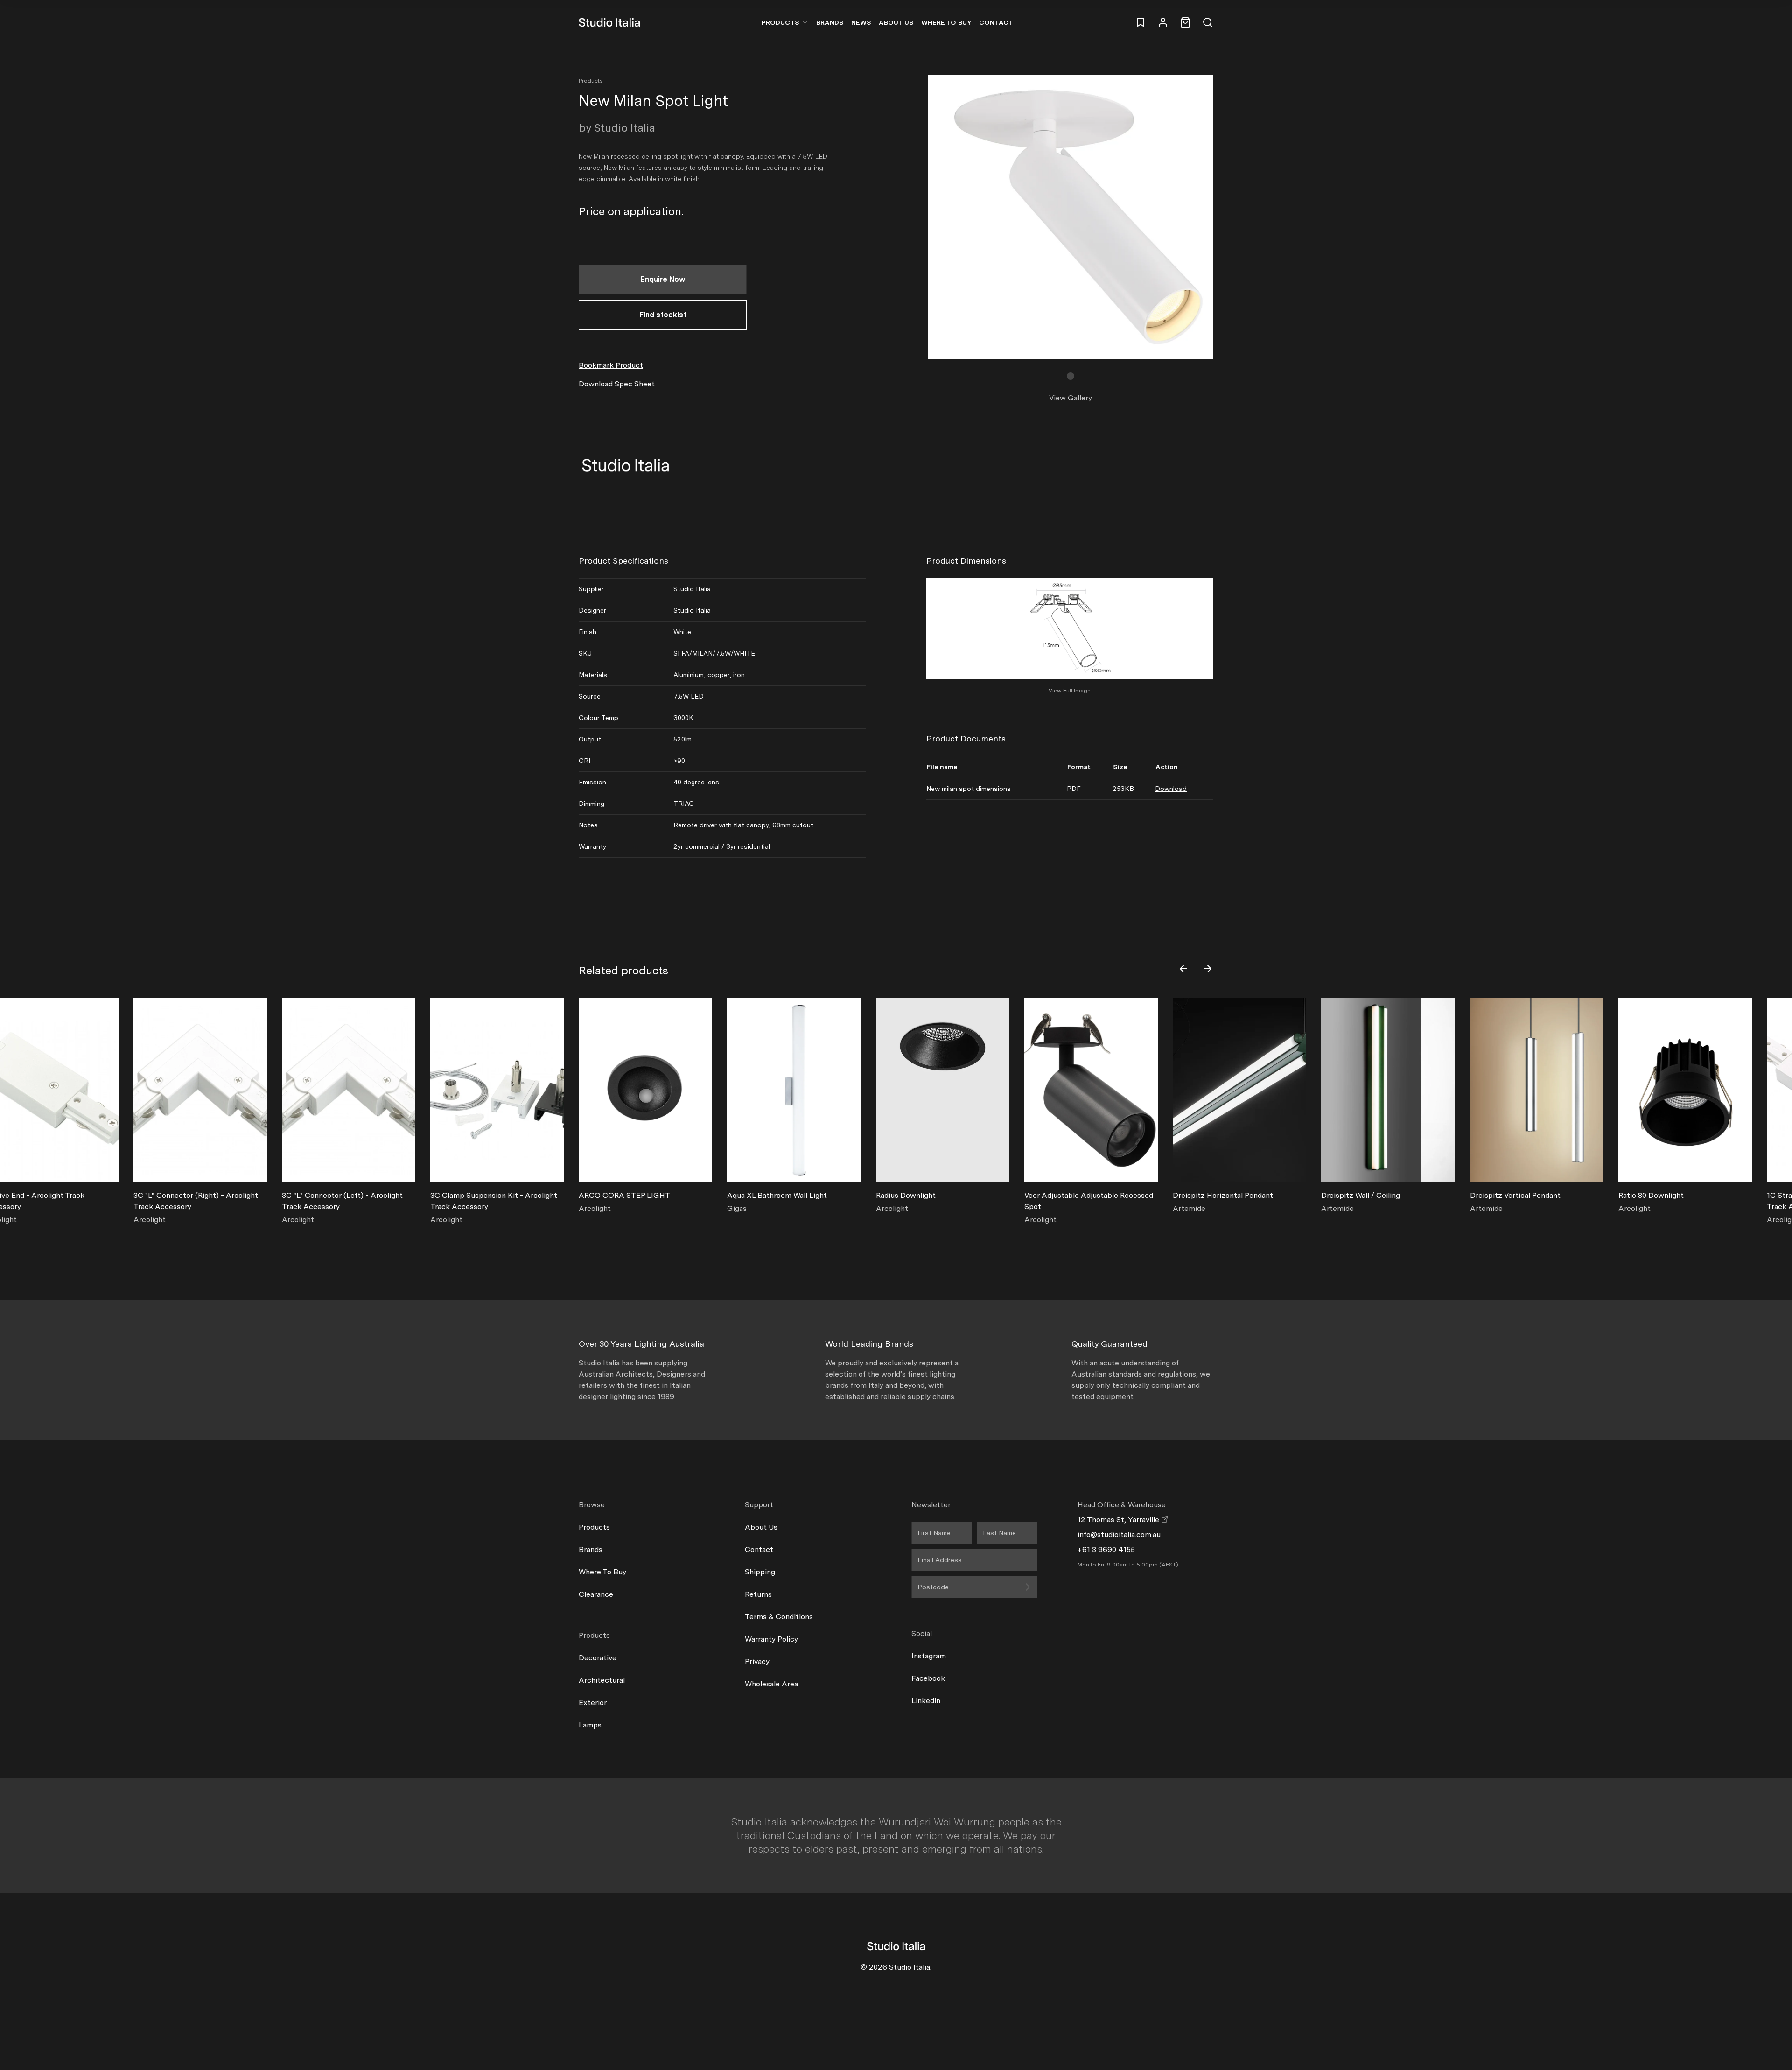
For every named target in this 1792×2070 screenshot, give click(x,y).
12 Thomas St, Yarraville (1119, 1520)
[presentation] (1183, 969)
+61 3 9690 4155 (1106, 1549)
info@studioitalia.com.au (1119, 1535)
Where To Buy (602, 1572)
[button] (1071, 376)
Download (1171, 789)
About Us (896, 22)
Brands (830, 22)
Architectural (602, 1680)
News (861, 22)
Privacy (757, 1661)
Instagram (929, 1656)
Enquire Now (663, 279)
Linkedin (926, 1701)
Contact (996, 22)
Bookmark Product (611, 365)
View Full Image (1070, 691)
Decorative (598, 1658)
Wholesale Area (771, 1684)
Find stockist (663, 315)
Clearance (596, 1594)
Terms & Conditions (779, 1617)
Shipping (760, 1572)
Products (780, 22)
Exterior (593, 1703)
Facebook (928, 1678)
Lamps (590, 1725)
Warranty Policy (771, 1639)
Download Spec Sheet (617, 384)
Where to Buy (946, 22)
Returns (758, 1594)
